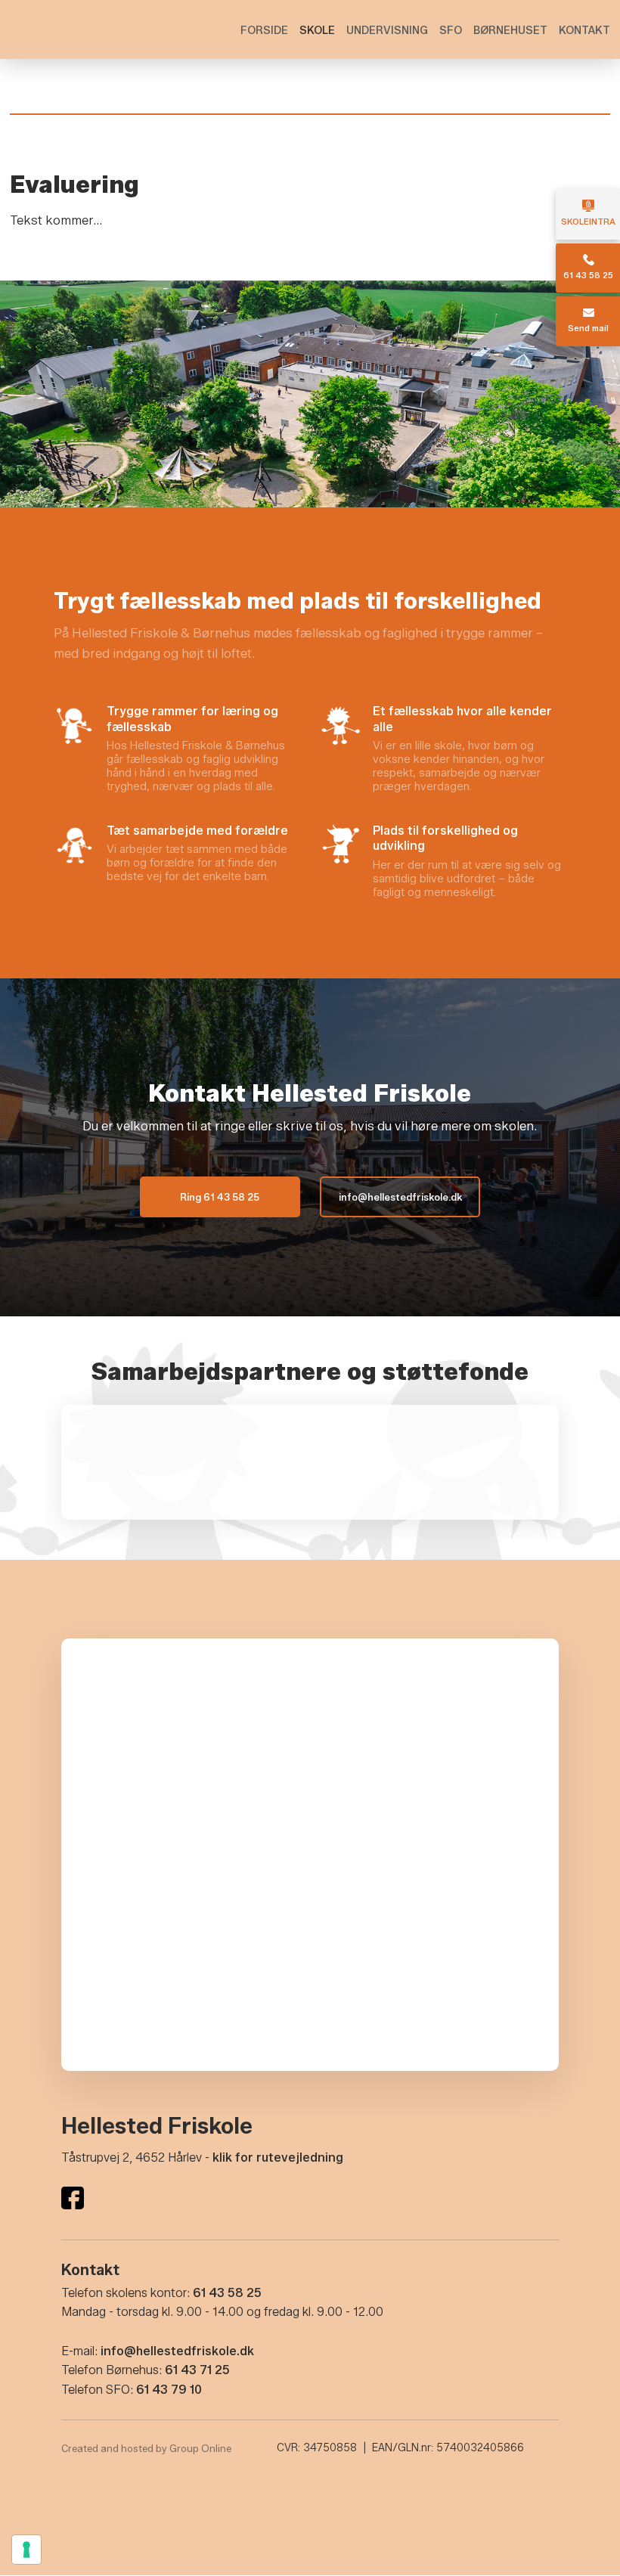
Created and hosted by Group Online (146, 2448)
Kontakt (584, 31)
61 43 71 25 (197, 2370)
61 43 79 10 (169, 2390)
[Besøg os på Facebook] (73, 2198)
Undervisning (387, 31)
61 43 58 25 (227, 2293)
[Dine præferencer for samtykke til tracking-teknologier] (26, 2550)
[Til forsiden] (85, 26)
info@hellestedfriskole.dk (177, 2351)
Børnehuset (510, 31)
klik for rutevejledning (278, 2158)
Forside (264, 31)
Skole (317, 31)
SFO (451, 31)
